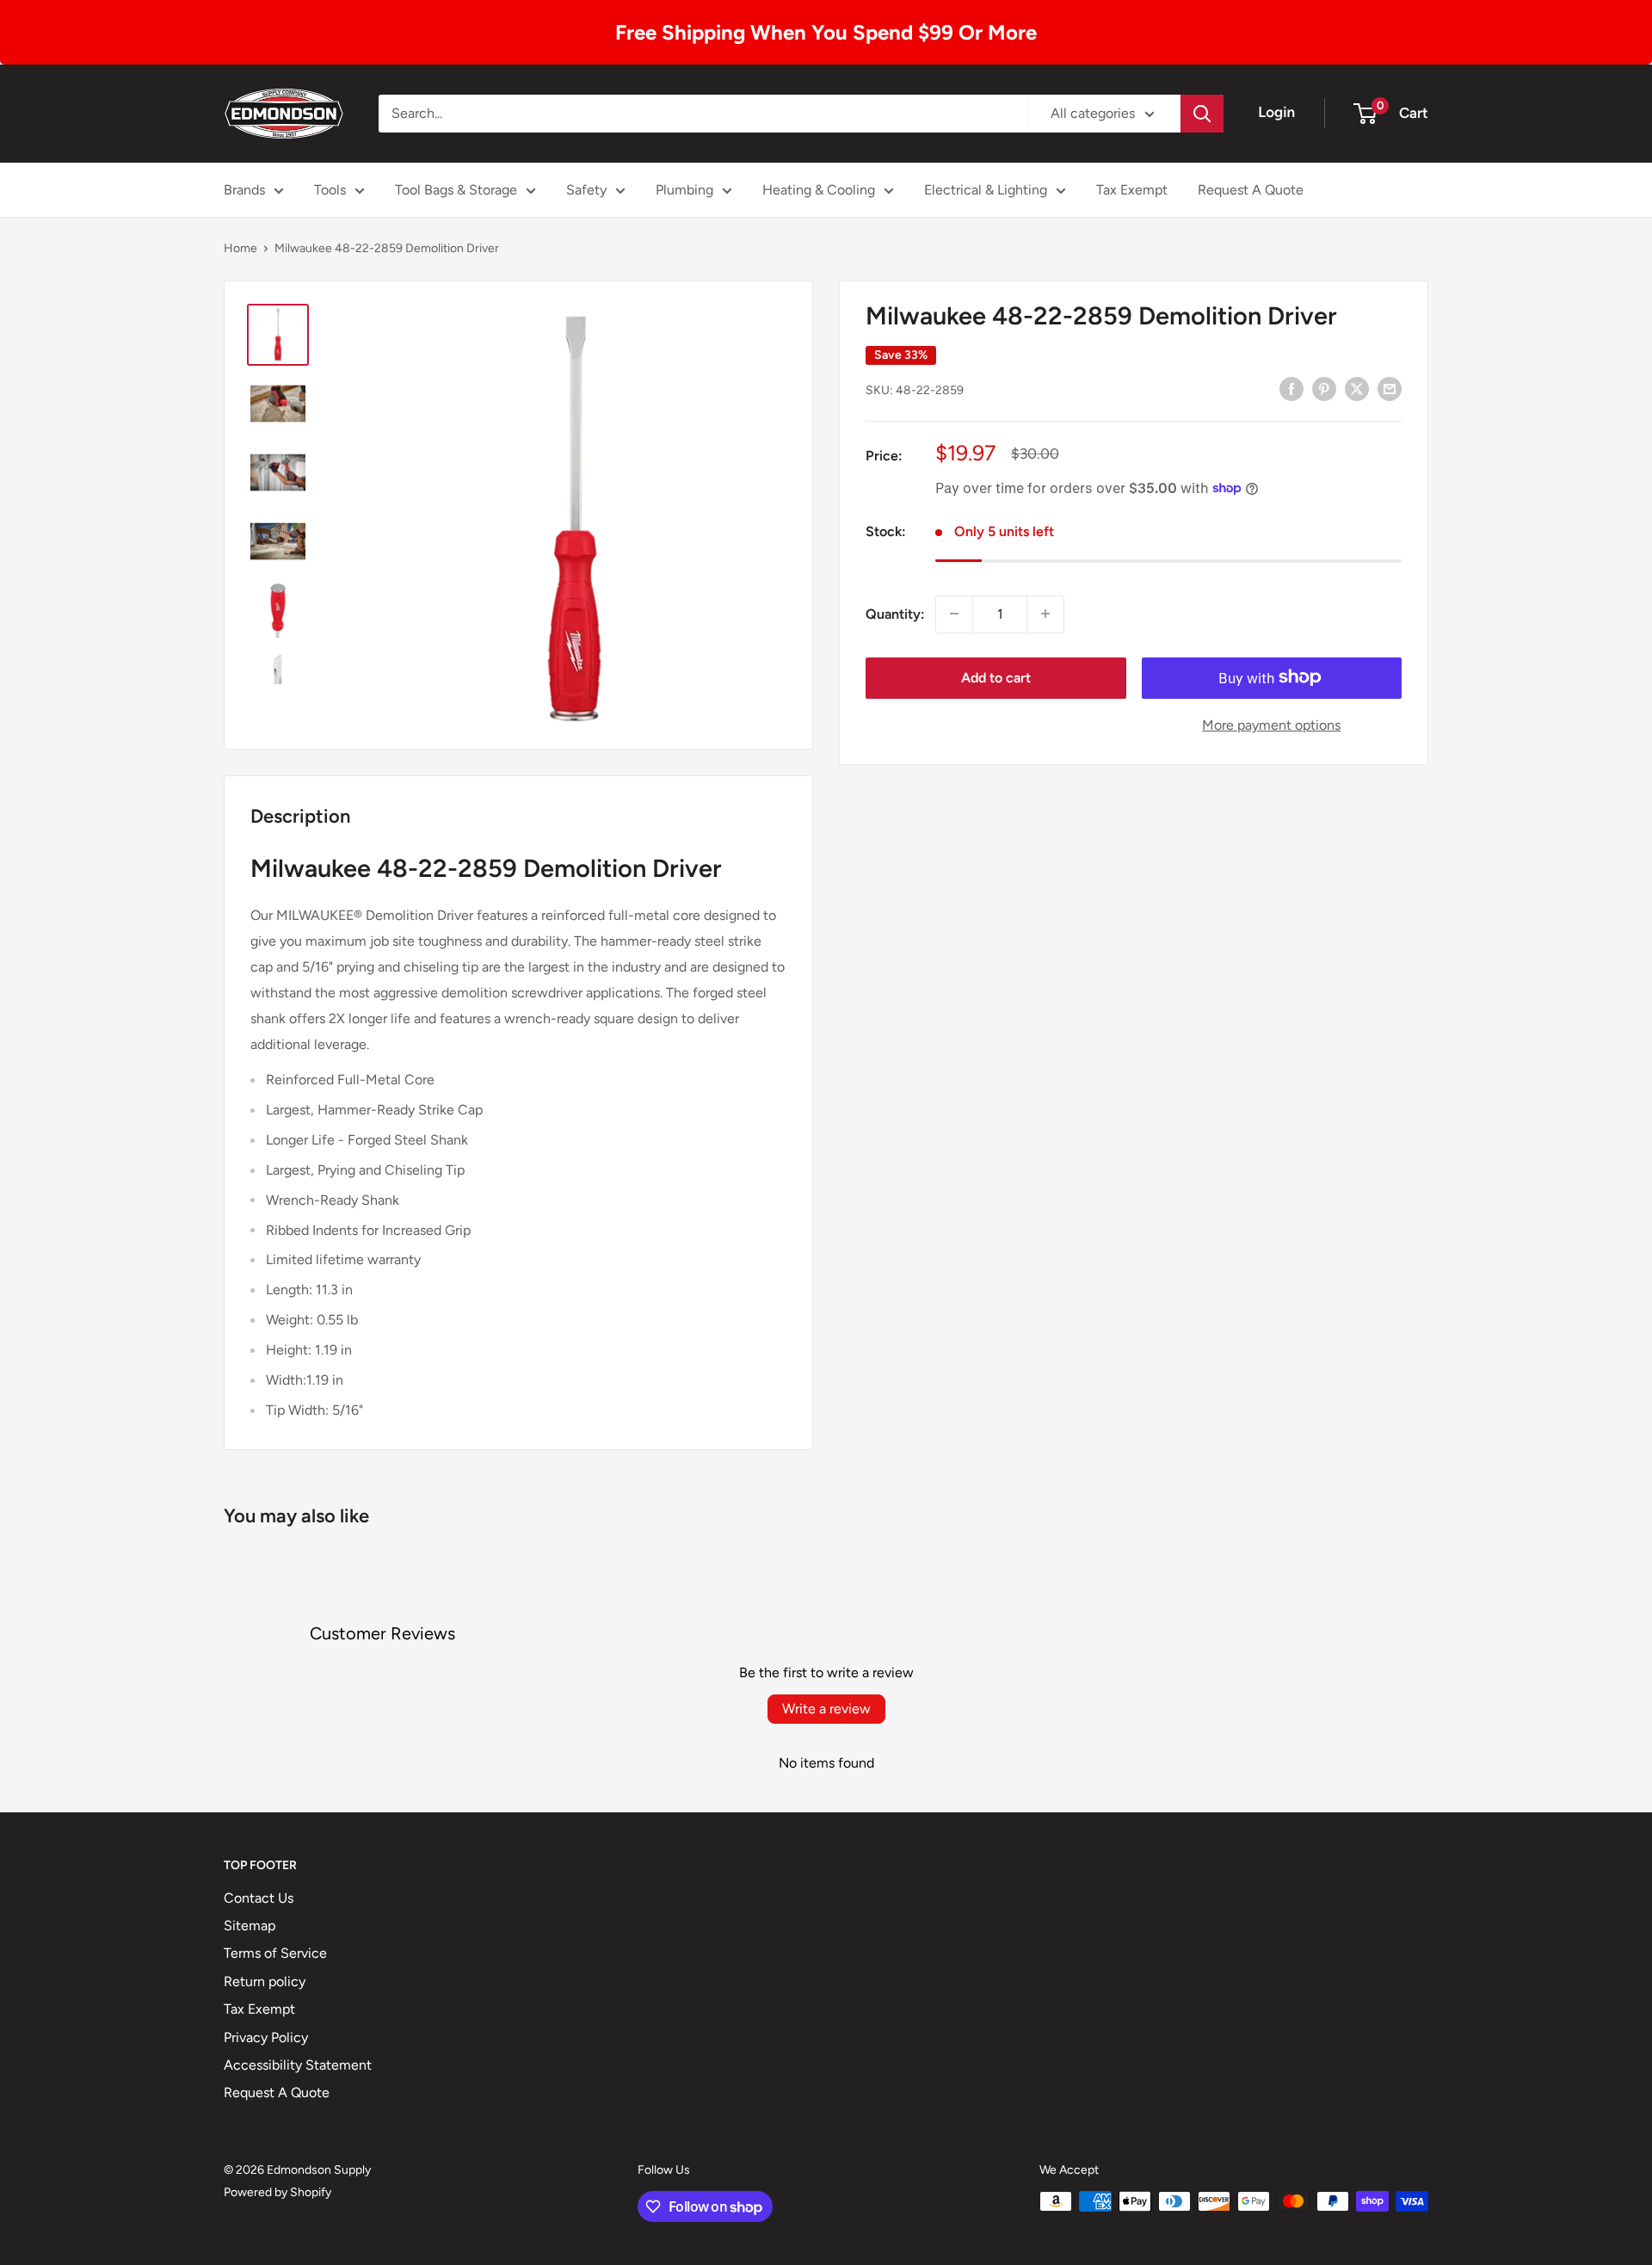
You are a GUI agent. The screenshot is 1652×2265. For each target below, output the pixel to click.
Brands (244, 190)
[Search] (1202, 114)
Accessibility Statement (298, 2065)
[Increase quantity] (1045, 614)
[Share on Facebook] (1291, 388)
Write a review (826, 1709)
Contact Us (259, 1898)
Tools (330, 190)
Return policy (265, 1981)
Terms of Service (275, 1953)
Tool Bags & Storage (456, 190)
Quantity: (895, 613)
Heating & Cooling (819, 190)
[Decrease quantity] (954, 614)
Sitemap (250, 1926)
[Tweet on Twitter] (1357, 388)
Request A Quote (1251, 190)
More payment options (1271, 724)
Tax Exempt (1132, 190)
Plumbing (684, 190)
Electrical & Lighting (986, 190)
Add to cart (996, 677)
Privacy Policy (266, 2037)
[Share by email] (1390, 388)
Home (240, 248)
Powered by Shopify (277, 2192)
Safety (586, 190)
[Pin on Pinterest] (1324, 388)
